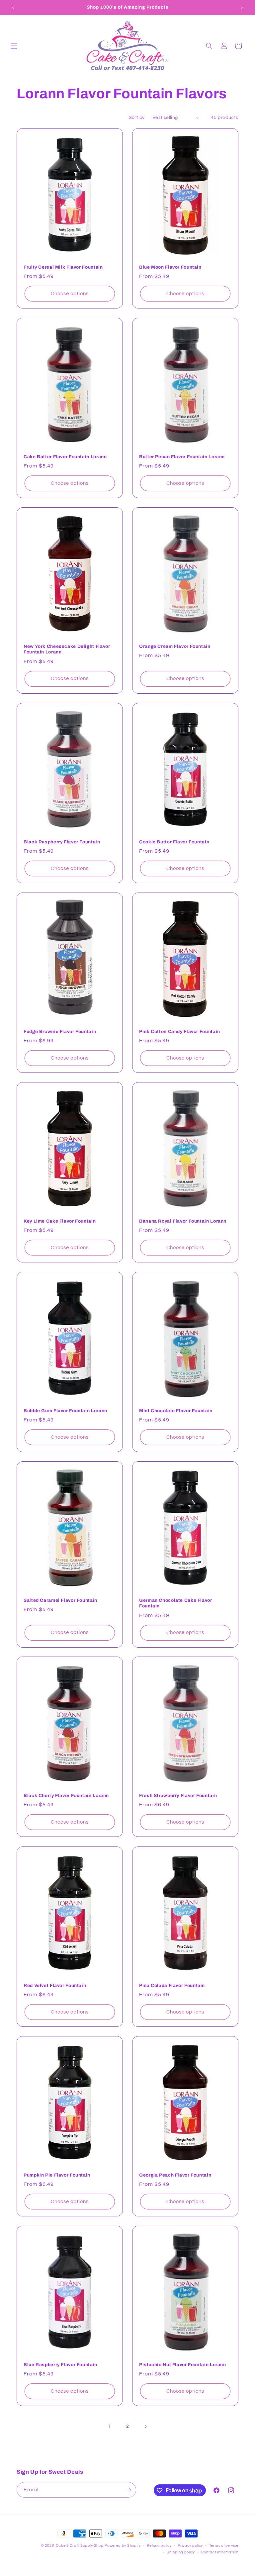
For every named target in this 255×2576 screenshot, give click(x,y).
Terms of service (224, 2546)
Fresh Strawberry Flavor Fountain (178, 1796)
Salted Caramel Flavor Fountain (60, 1600)
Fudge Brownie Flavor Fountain (60, 1031)
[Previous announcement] (13, 7)
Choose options (70, 294)
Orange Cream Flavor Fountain (175, 646)
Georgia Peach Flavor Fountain (175, 2175)
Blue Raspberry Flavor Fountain (60, 2364)
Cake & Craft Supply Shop (80, 2546)
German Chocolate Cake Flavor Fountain (176, 1603)
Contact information (220, 2552)
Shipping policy (181, 2552)
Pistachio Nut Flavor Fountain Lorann (183, 2364)
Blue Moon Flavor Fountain (170, 267)
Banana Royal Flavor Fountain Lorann (183, 1221)
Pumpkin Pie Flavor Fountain (57, 2175)
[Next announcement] (242, 7)
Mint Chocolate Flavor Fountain (176, 1410)
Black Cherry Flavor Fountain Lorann (66, 1796)
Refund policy (159, 2546)
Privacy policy (190, 2546)
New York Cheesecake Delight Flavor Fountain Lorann (67, 649)
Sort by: (137, 118)
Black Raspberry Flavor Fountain (62, 842)
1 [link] (110, 2426)
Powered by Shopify (123, 2546)
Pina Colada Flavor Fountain (172, 1985)
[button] (14, 46)
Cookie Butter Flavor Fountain (174, 842)
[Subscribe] (128, 2490)
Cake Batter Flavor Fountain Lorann (65, 457)
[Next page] (145, 2427)
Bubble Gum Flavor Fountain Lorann (65, 1410)
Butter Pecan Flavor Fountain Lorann (182, 457)
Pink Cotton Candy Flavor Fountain (180, 1031)
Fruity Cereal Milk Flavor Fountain (63, 267)
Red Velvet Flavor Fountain (55, 1985)
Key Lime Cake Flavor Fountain (60, 1221)
